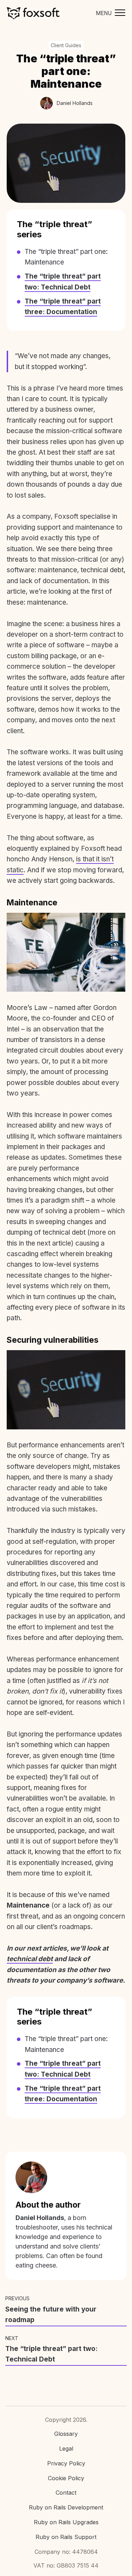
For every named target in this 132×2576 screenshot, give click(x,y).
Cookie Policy (66, 2478)
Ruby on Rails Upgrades (66, 2522)
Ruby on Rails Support (66, 2537)
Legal (66, 2449)
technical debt (30, 1959)
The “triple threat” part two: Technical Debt (51, 2354)
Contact (66, 2493)
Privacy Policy (66, 2463)
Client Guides (66, 45)
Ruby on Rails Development (66, 2507)
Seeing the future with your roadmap (51, 2315)
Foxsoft (33, 13)
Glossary (66, 2434)
